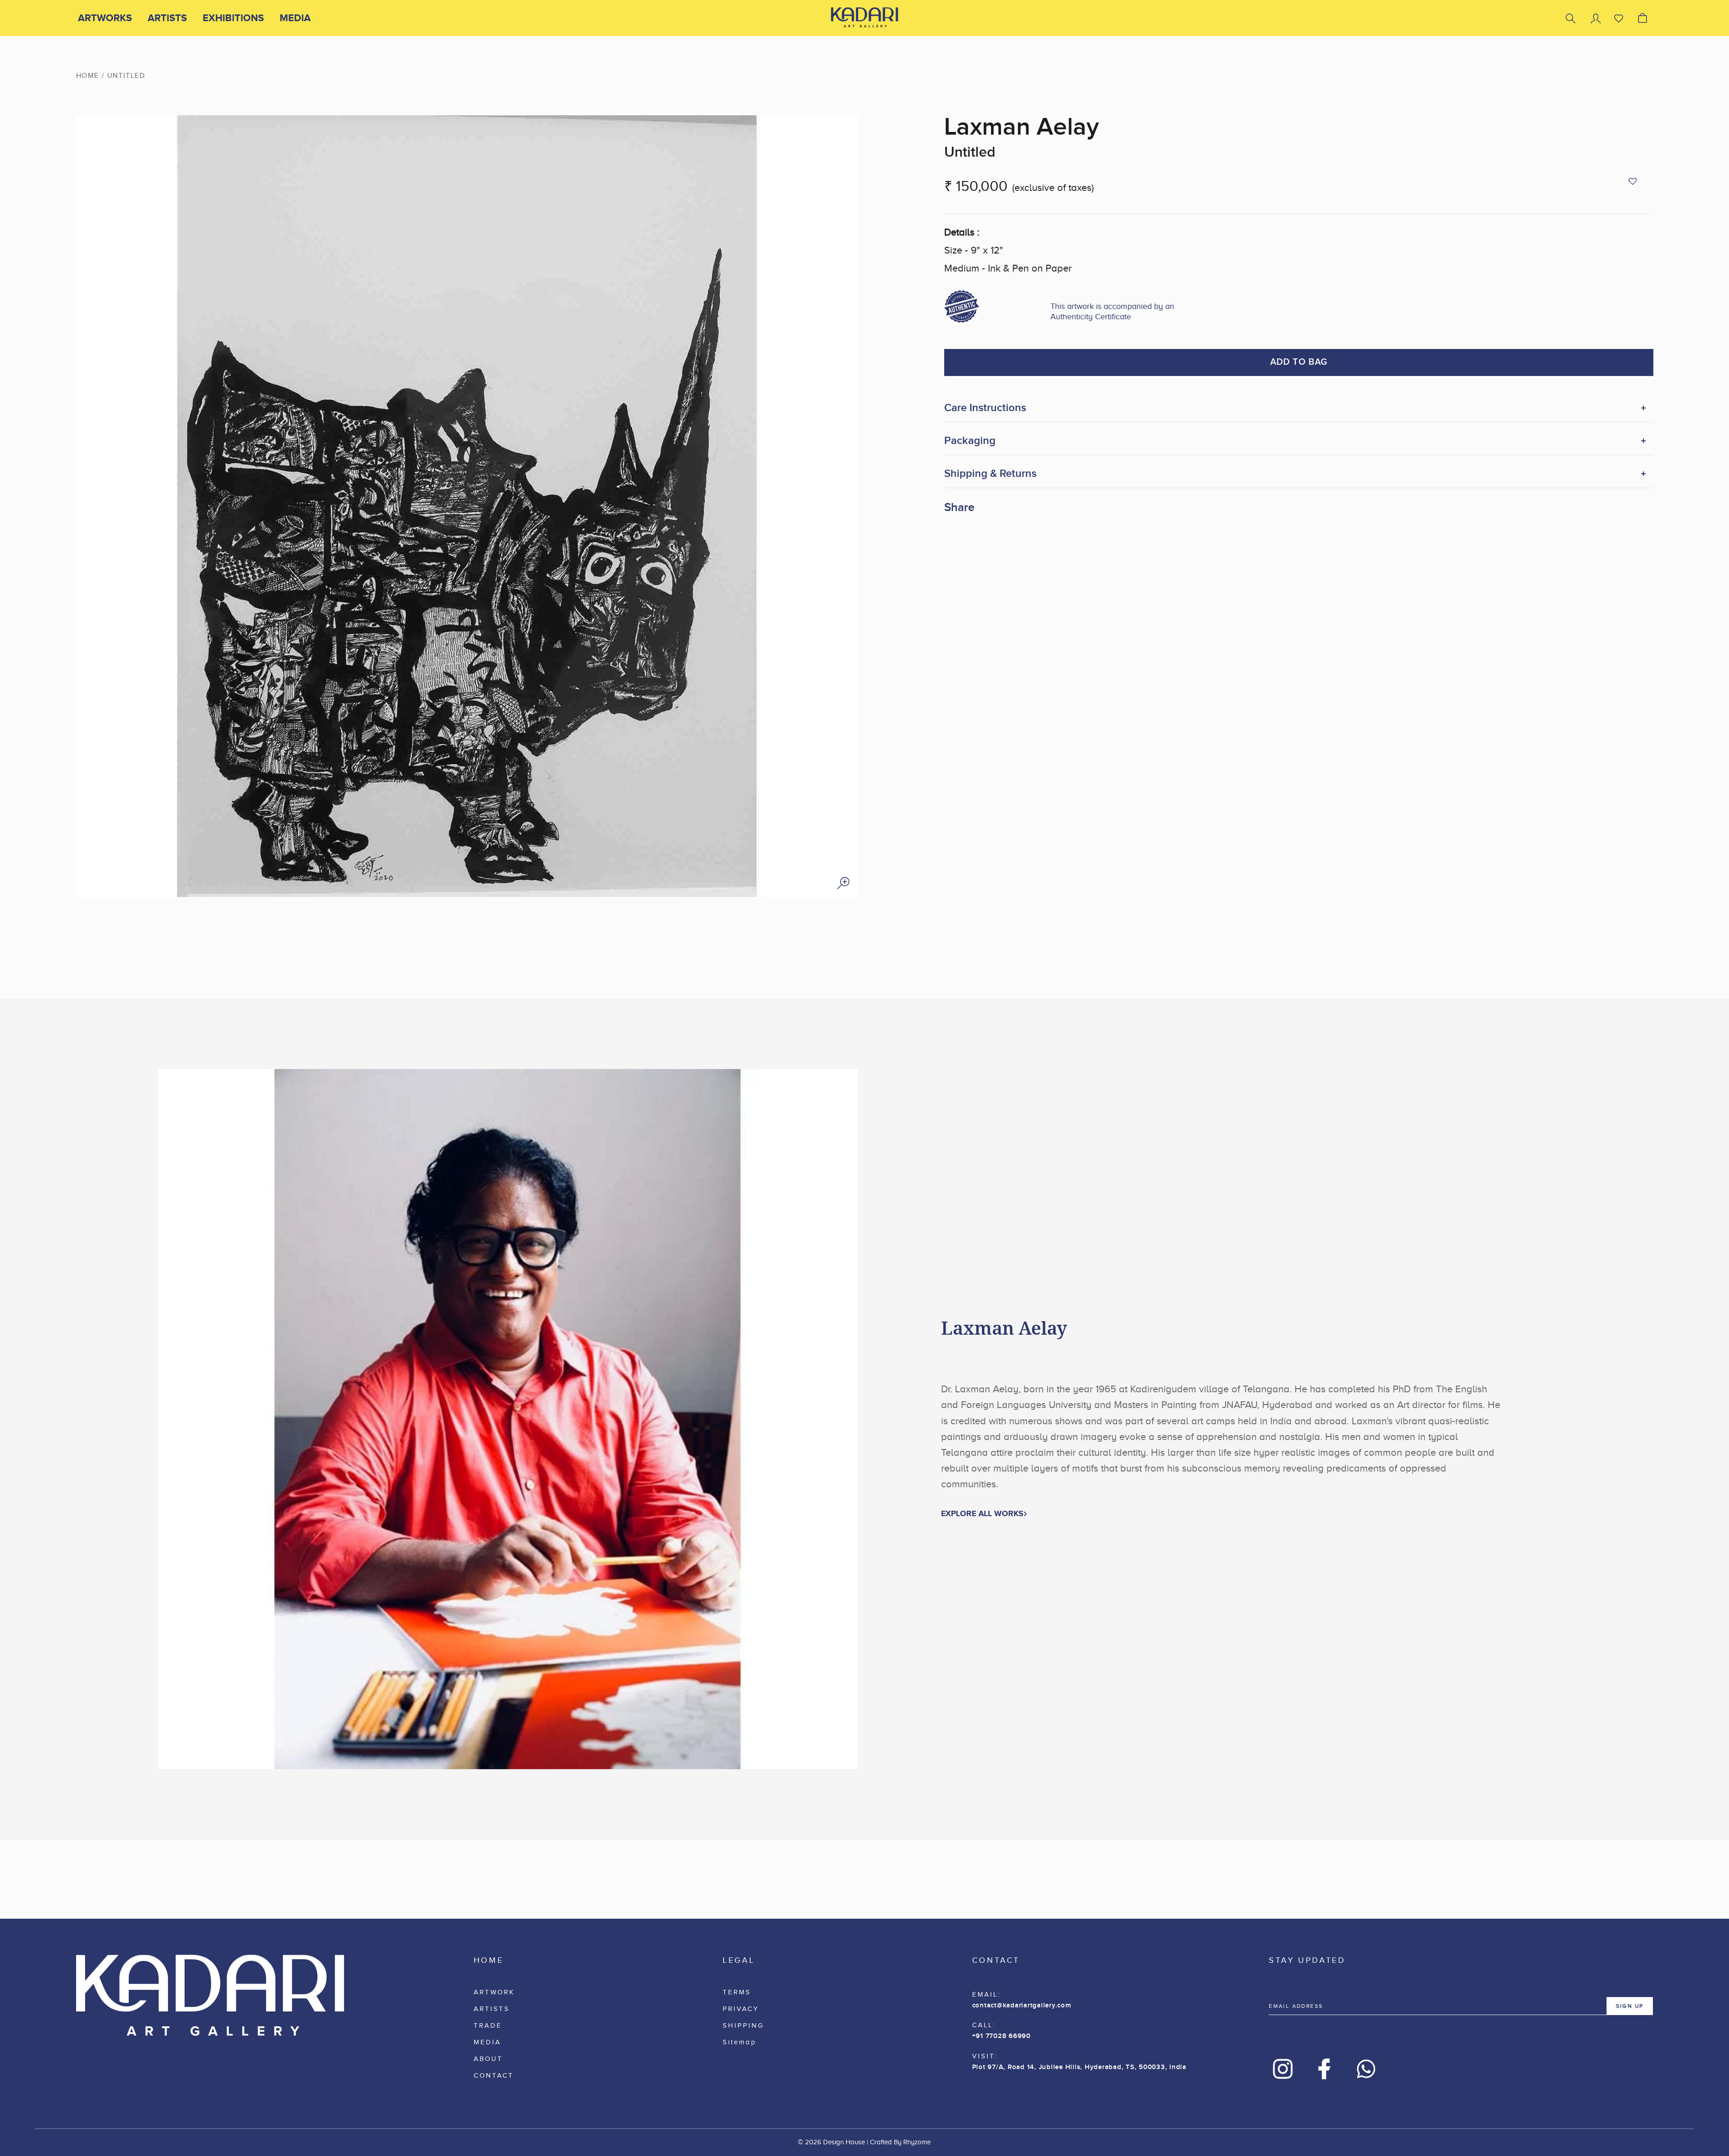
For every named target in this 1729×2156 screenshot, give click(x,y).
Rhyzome (917, 2142)
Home (88, 76)
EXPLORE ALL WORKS (982, 1513)
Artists (167, 18)
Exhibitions (233, 18)
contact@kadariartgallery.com (1022, 2006)
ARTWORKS (105, 18)
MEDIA (295, 18)
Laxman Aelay (1022, 127)
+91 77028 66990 (1001, 2036)
